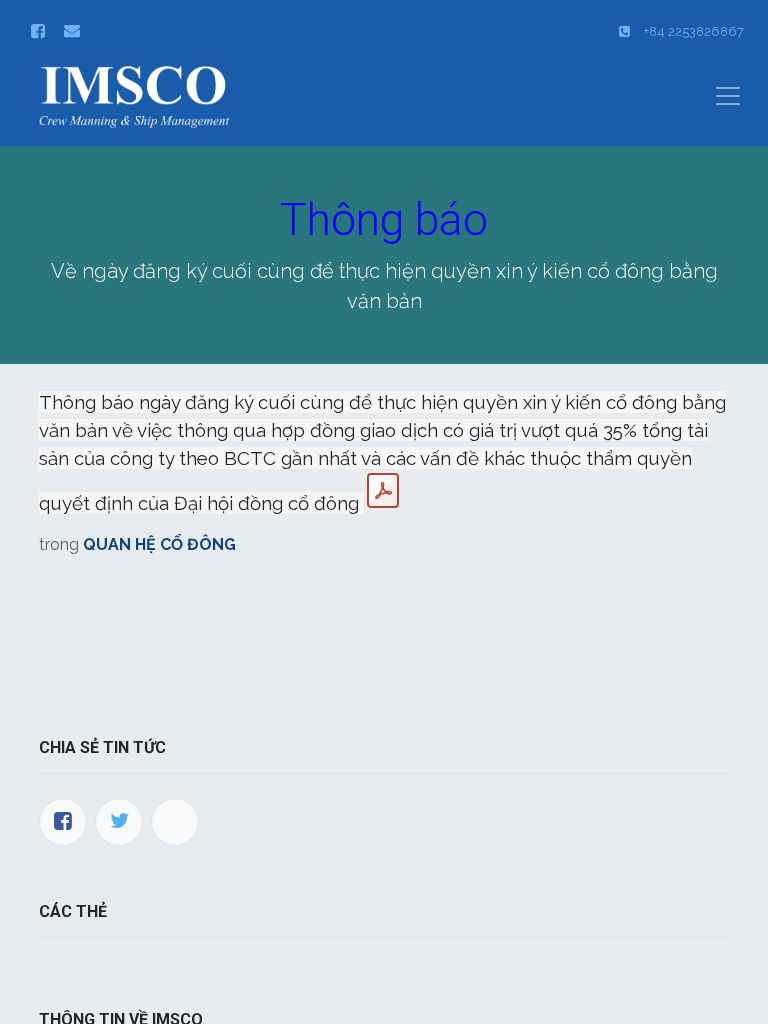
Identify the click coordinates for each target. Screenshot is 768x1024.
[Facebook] (63, 822)
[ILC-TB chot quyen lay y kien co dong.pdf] (383, 491)
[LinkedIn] (175, 822)
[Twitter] (119, 822)
